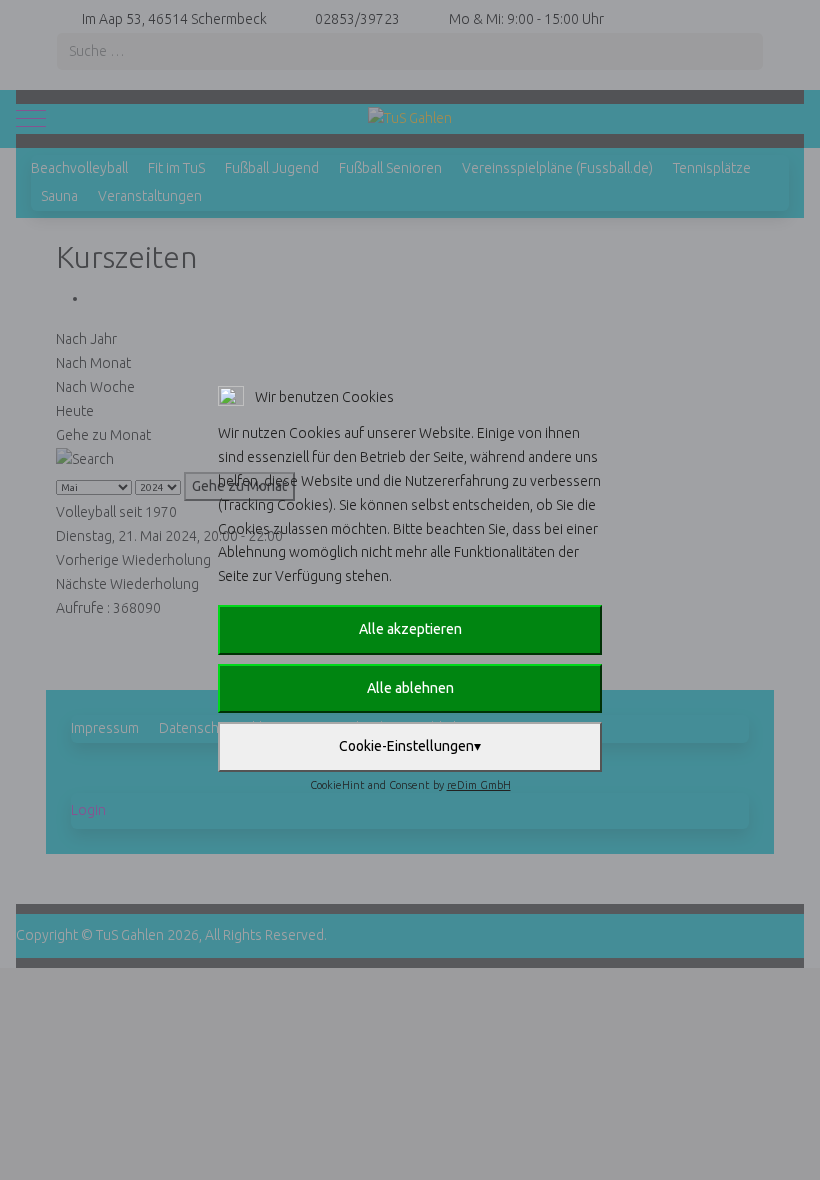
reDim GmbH (479, 785)
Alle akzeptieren (410, 629)
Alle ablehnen (410, 688)
